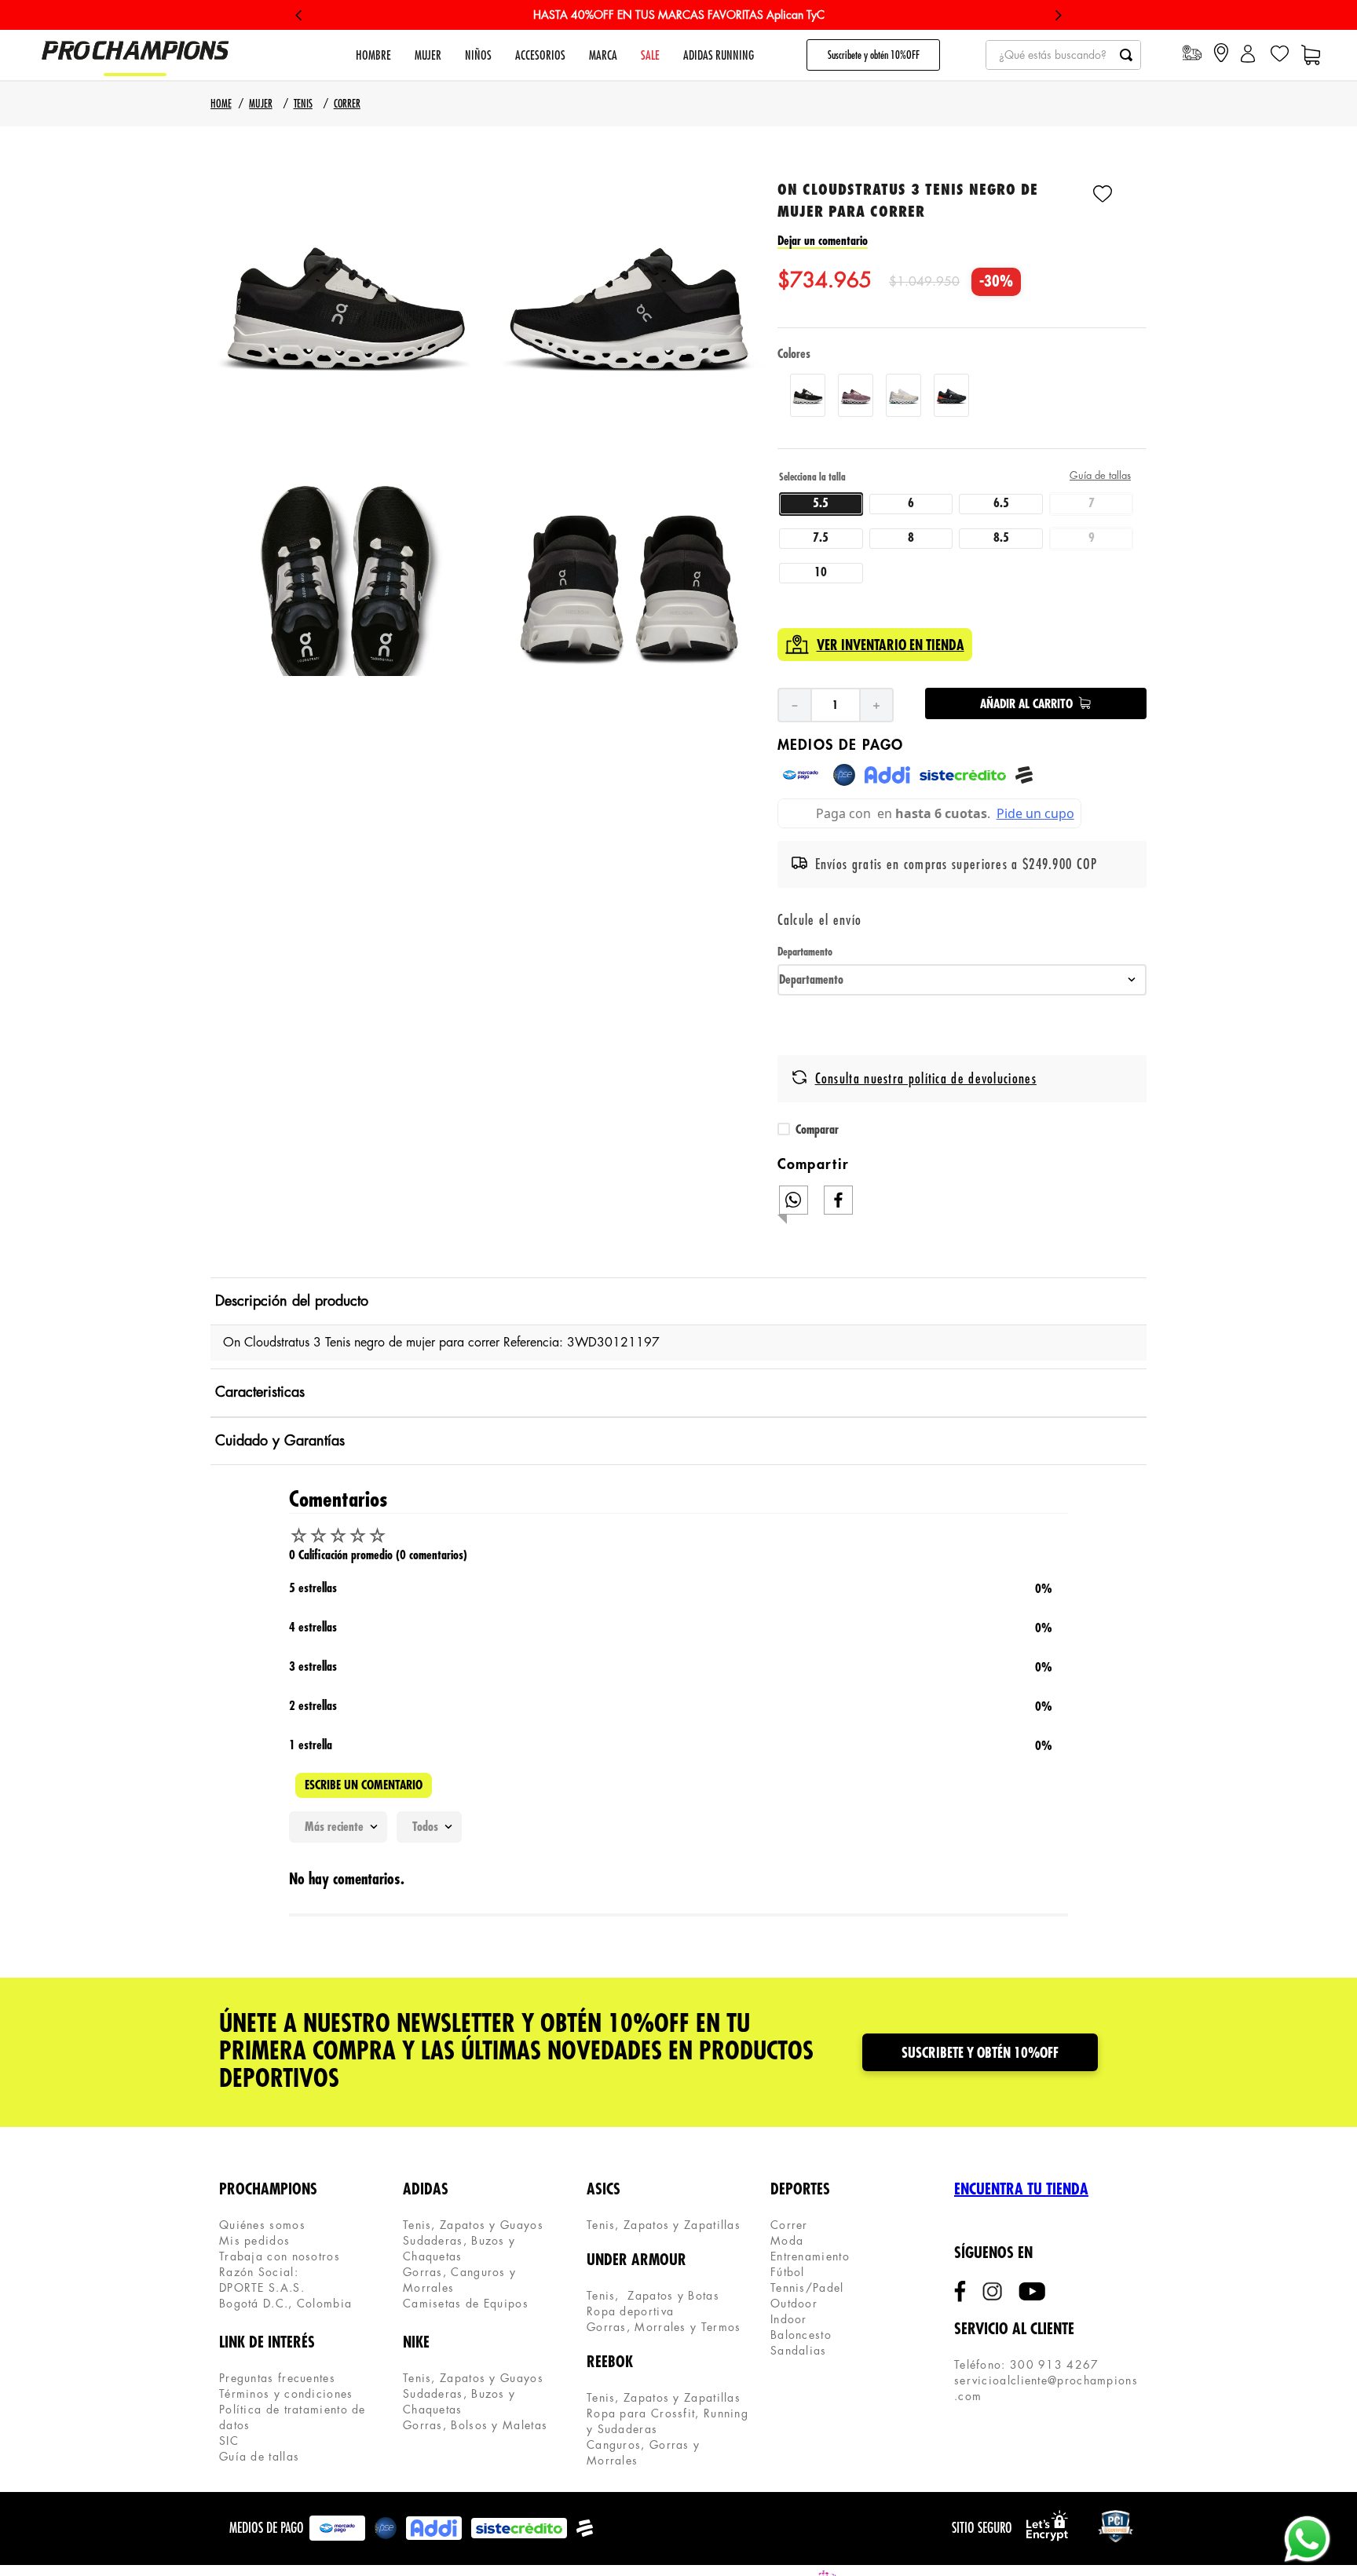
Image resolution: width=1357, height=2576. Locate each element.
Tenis (303, 104)
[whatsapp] (794, 1200)
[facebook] (838, 1200)
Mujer (260, 104)
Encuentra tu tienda (1021, 2189)
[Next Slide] (1058, 15)
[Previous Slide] (299, 15)
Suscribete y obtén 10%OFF (874, 55)
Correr (347, 104)
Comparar (817, 1130)
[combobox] (1063, 55)
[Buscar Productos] (1126, 55)
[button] (346, 303)
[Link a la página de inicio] (221, 104)
